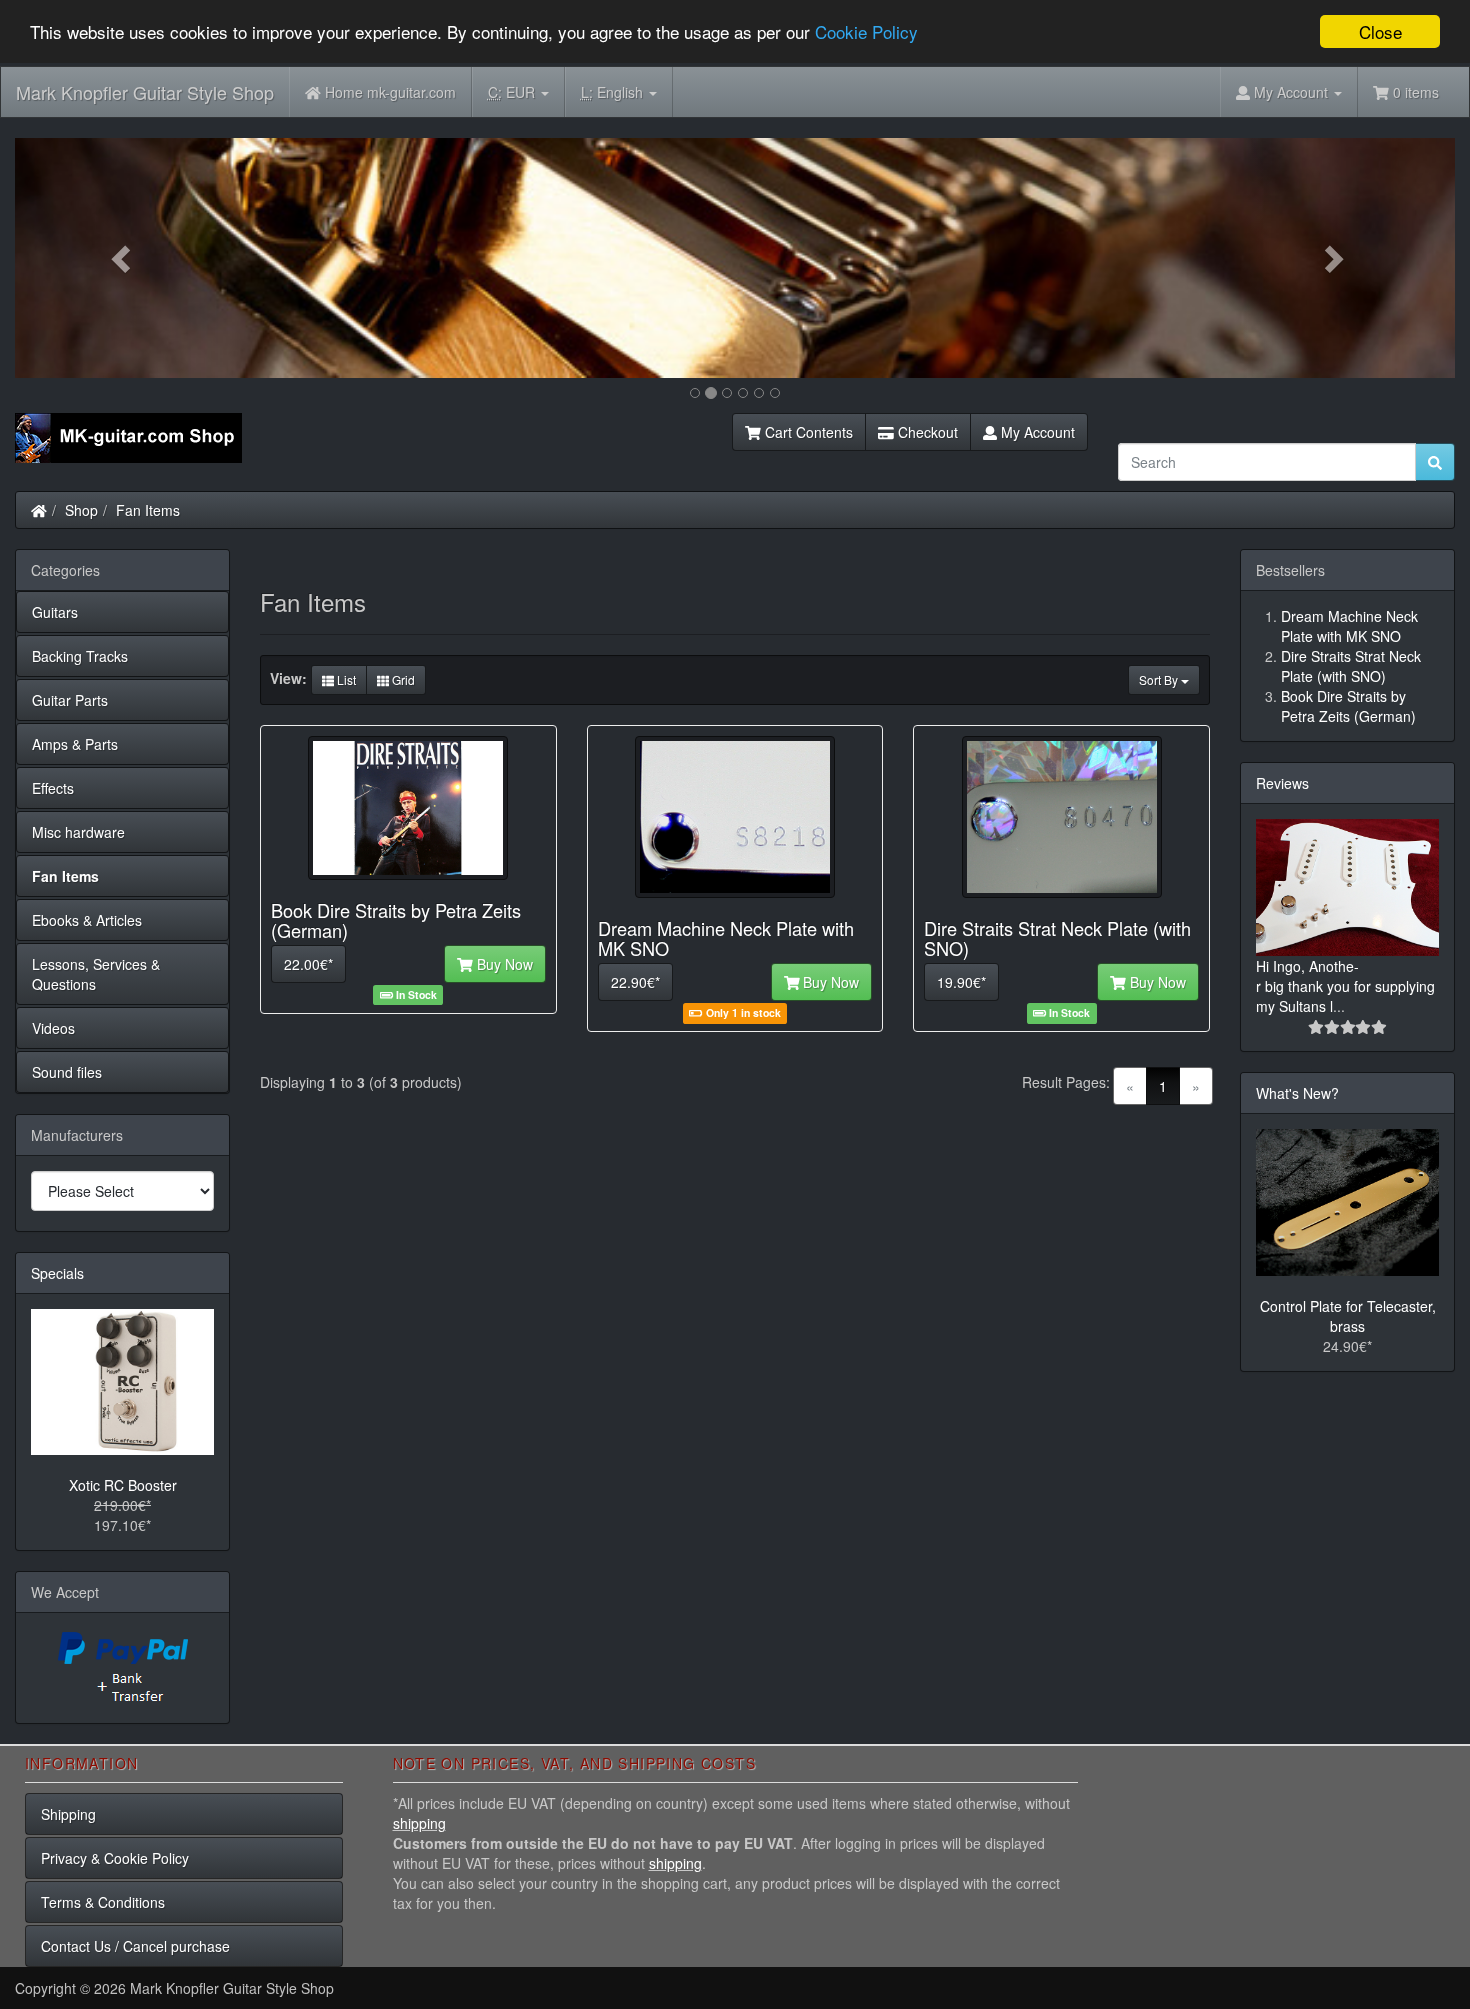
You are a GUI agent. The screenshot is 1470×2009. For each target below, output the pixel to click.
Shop (81, 510)
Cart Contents (807, 432)
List (345, 679)
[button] (123, 258)
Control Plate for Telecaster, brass (1348, 1316)
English (614, 92)
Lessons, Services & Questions (96, 974)
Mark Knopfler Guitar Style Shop (145, 92)
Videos (53, 1028)
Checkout (926, 432)
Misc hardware (78, 832)
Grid (402, 679)
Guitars (55, 612)
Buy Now (503, 964)
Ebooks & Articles (87, 920)
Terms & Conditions (103, 1902)
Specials (57, 1273)
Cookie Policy (866, 32)
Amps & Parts (75, 744)
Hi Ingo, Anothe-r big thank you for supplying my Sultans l (1345, 986)
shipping (419, 1823)
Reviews (1282, 783)
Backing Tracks (80, 656)
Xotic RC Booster (123, 1485)
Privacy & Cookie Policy (115, 1858)
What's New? (1297, 1093)
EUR (513, 92)
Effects (53, 788)
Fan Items (148, 510)
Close (1380, 31)
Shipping (68, 1814)
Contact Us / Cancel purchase (135, 1946)
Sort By (1160, 679)
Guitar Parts (70, 700)
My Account (1036, 432)
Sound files (67, 1072)
